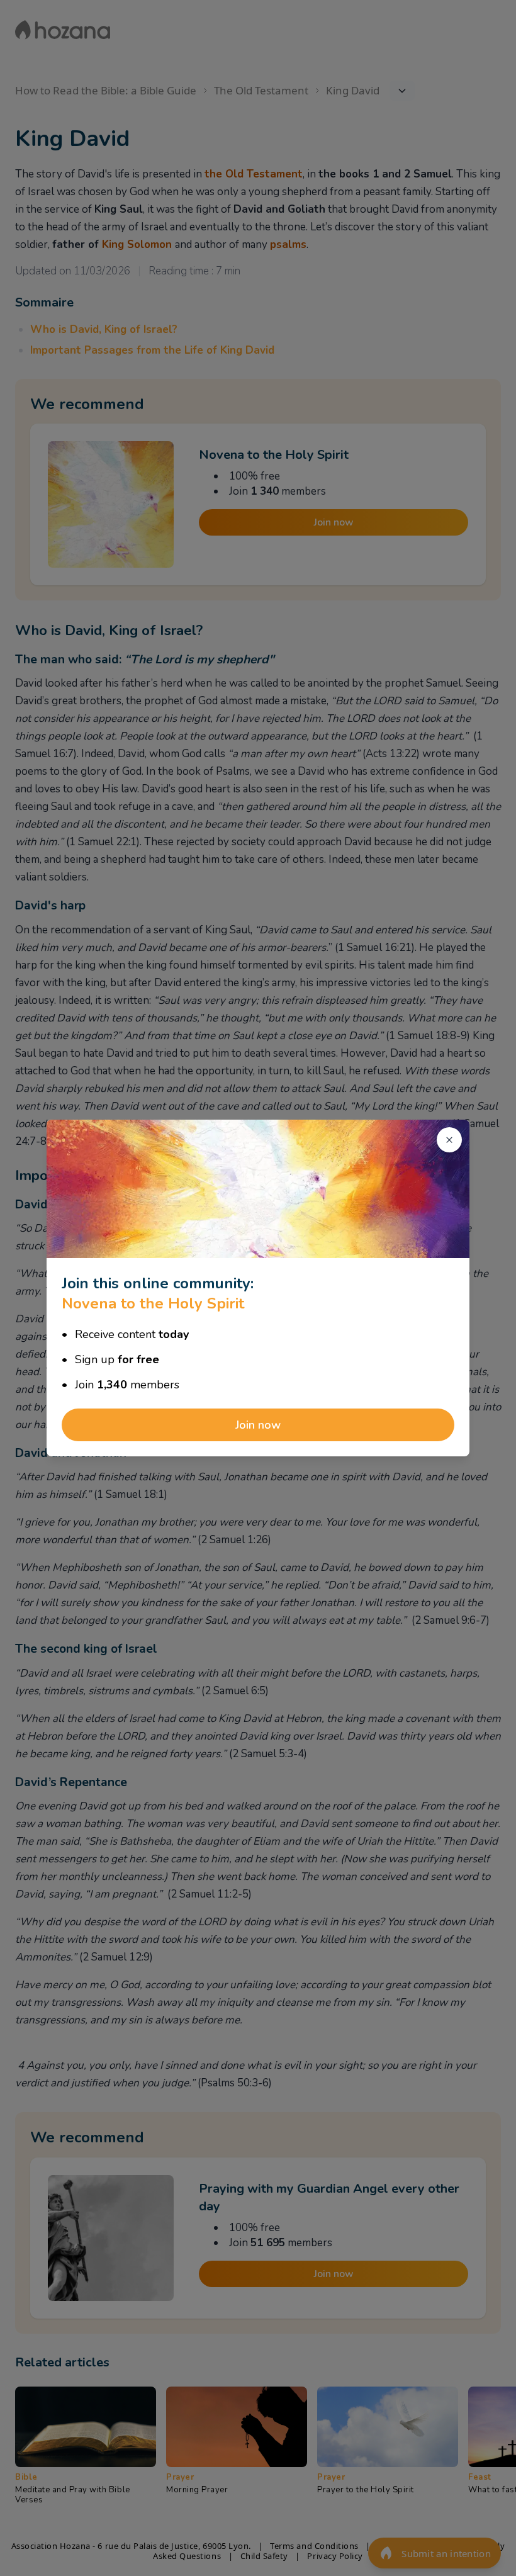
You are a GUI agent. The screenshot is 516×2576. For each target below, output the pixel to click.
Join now (258, 1425)
